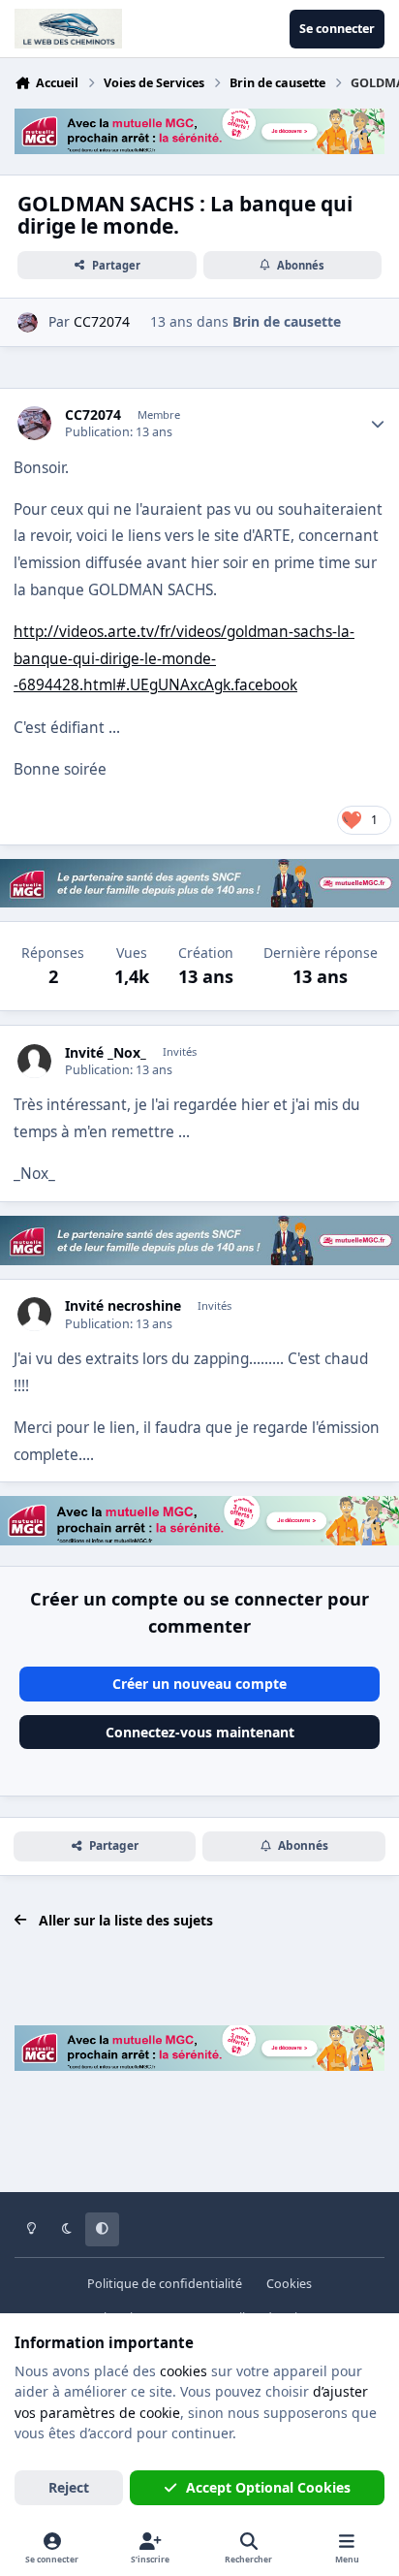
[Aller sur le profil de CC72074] (28, 322)
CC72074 (93, 415)
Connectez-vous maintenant (200, 1732)
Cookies (289, 2284)
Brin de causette (287, 321)
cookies (184, 2371)
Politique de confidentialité (165, 2284)
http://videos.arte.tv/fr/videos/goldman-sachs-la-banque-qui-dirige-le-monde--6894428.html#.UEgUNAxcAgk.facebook (184, 658)
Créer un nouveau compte (199, 1684)
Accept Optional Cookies (268, 2487)
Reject (69, 2487)
